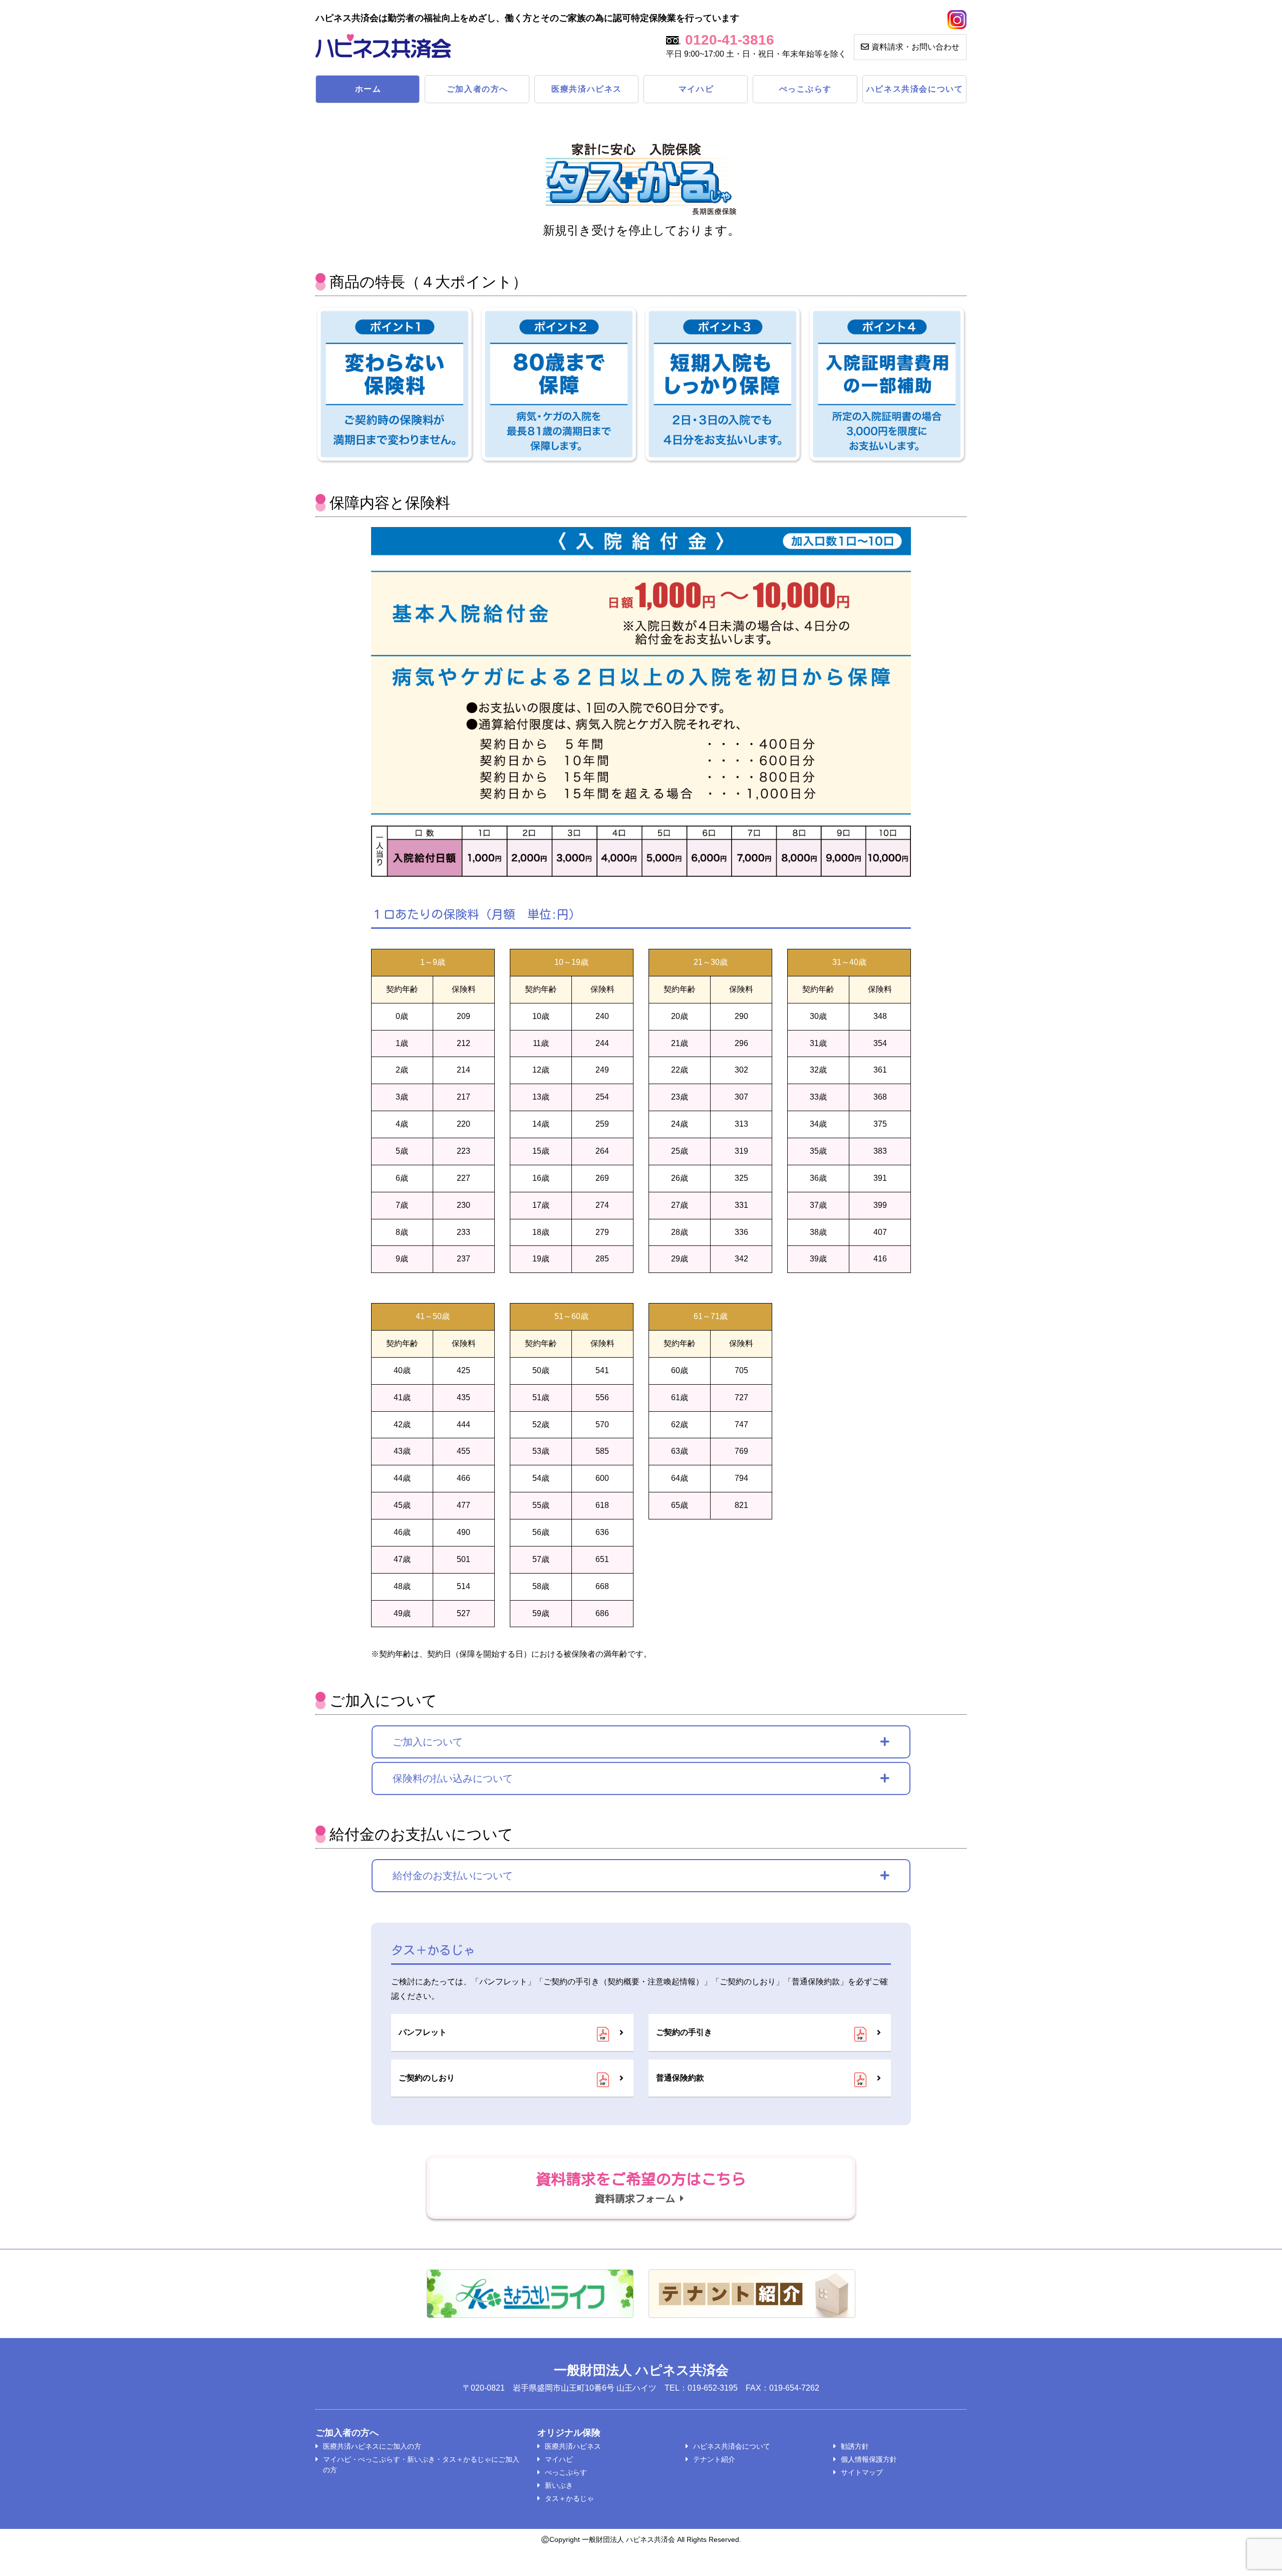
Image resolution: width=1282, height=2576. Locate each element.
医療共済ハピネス (587, 89)
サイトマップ (862, 2472)
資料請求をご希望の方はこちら (641, 2187)
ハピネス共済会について (915, 89)
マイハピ (696, 89)
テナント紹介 (714, 2459)
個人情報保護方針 (869, 2459)
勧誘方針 (855, 2446)
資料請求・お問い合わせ (915, 47)
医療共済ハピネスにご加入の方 (372, 2446)
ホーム (368, 89)
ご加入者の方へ (477, 89)
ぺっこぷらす (806, 89)
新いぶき (559, 2485)
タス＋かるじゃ (569, 2498)
